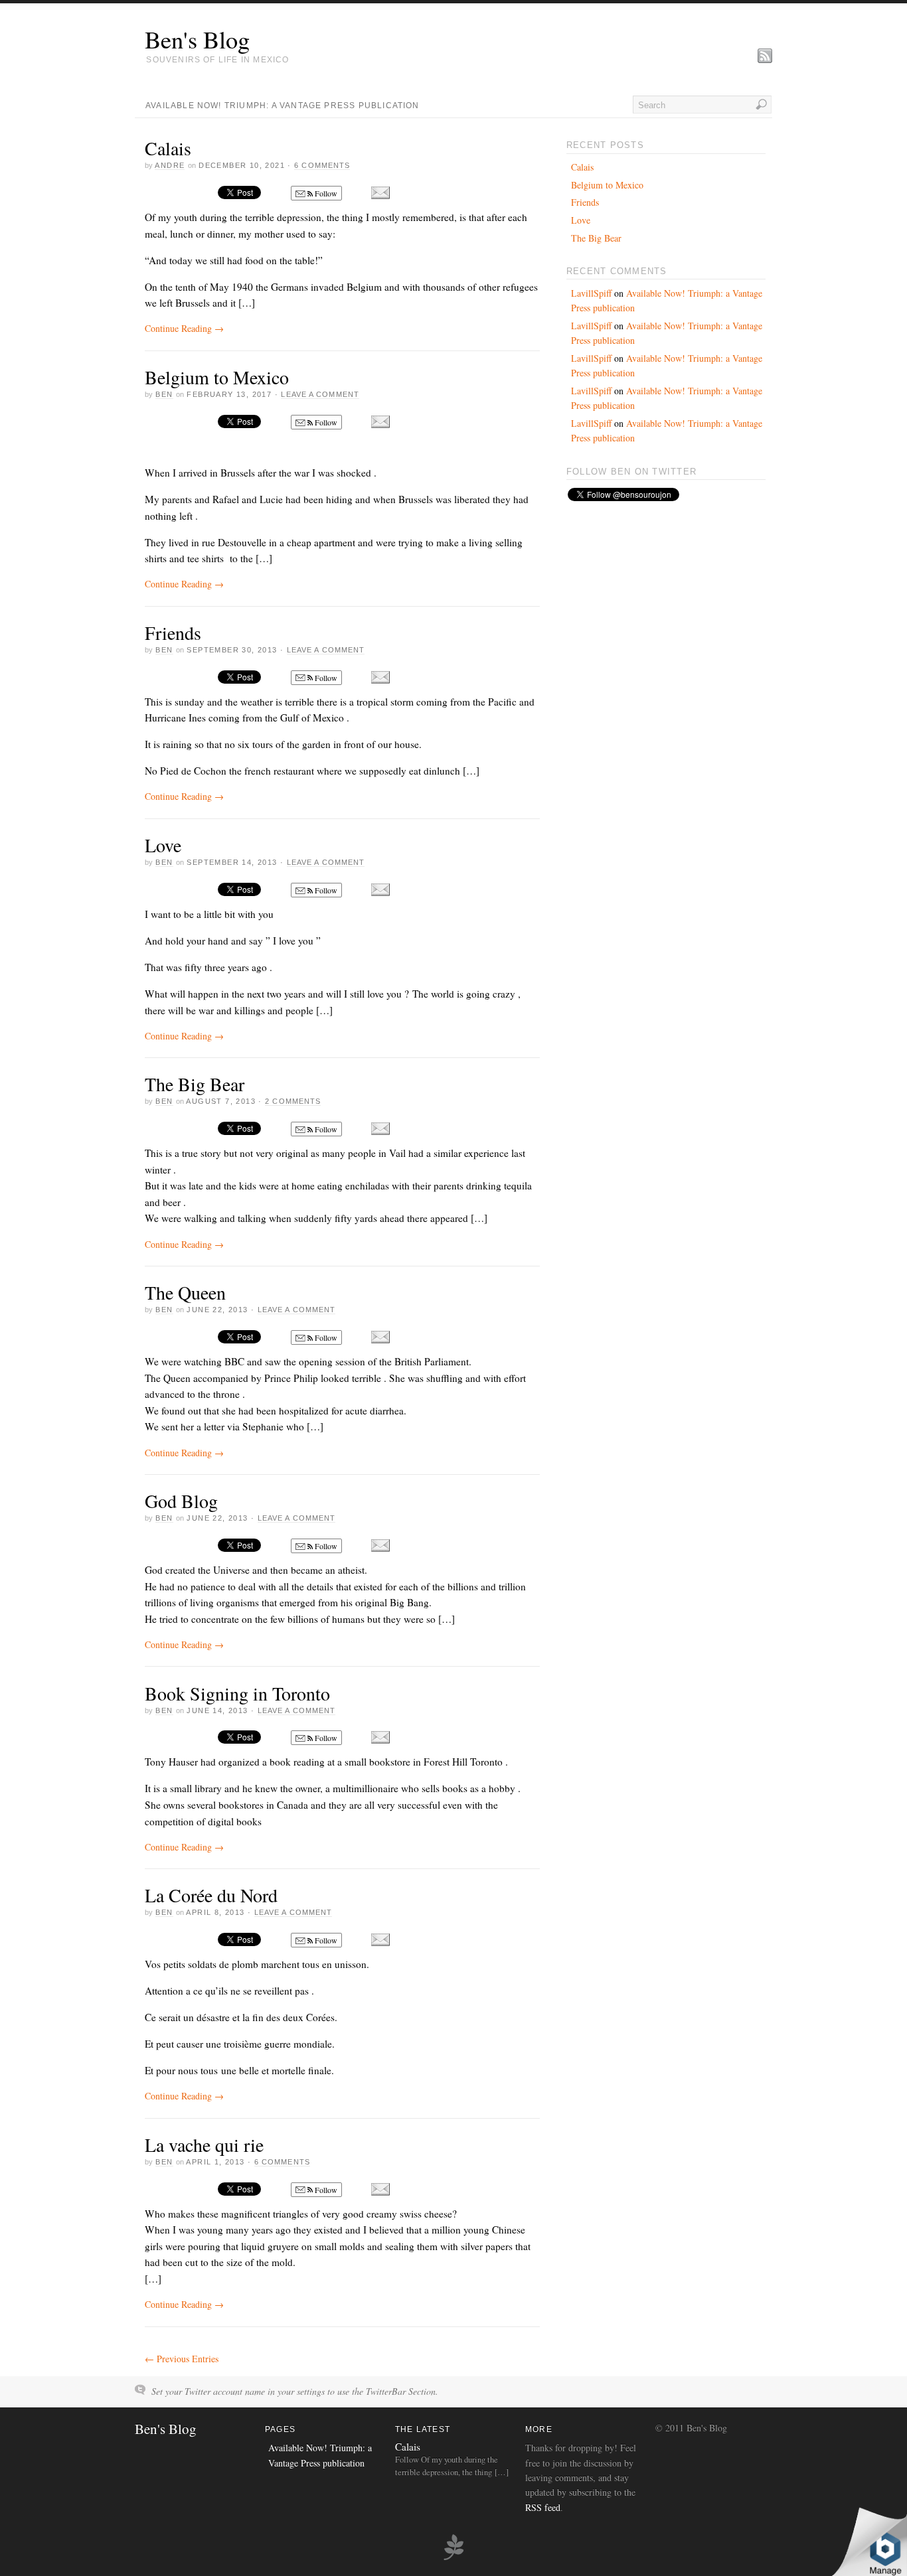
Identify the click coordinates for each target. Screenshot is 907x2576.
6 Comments (322, 165)
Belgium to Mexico (217, 377)
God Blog (181, 1501)
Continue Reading (184, 328)
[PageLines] (453, 2558)
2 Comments (293, 1101)
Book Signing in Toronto (237, 1693)
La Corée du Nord (211, 1895)
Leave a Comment (320, 394)
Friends (173, 633)
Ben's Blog (197, 39)
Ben (164, 394)
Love (163, 845)
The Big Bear (195, 1084)
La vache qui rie (204, 2145)
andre (170, 165)
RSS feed (543, 2507)
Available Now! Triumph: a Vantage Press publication (283, 106)
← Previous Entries (182, 2359)
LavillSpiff (591, 293)
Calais (168, 148)
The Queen (185, 1292)
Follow (325, 193)
